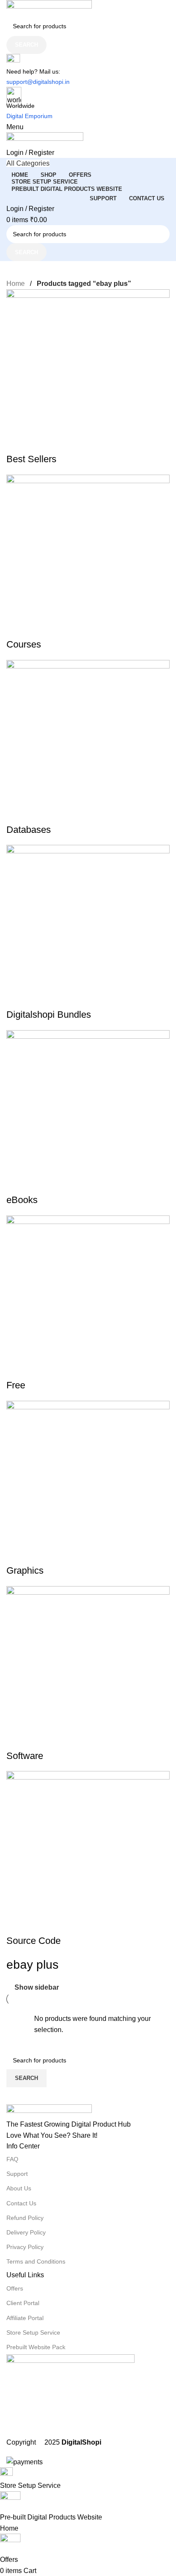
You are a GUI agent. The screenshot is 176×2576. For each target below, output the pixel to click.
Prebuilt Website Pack (36, 2347)
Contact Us (21, 2203)
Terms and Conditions (36, 2261)
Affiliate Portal (25, 2318)
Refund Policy (25, 2218)
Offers (15, 2288)
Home (16, 284)
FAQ (12, 2159)
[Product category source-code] (88, 1119)
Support (17, 2174)
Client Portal (23, 2303)
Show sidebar (37, 1987)
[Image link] (88, 2112)
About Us (19, 2188)
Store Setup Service (33, 2332)
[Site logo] (88, 8)
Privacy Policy (25, 2247)
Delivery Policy (26, 2232)
